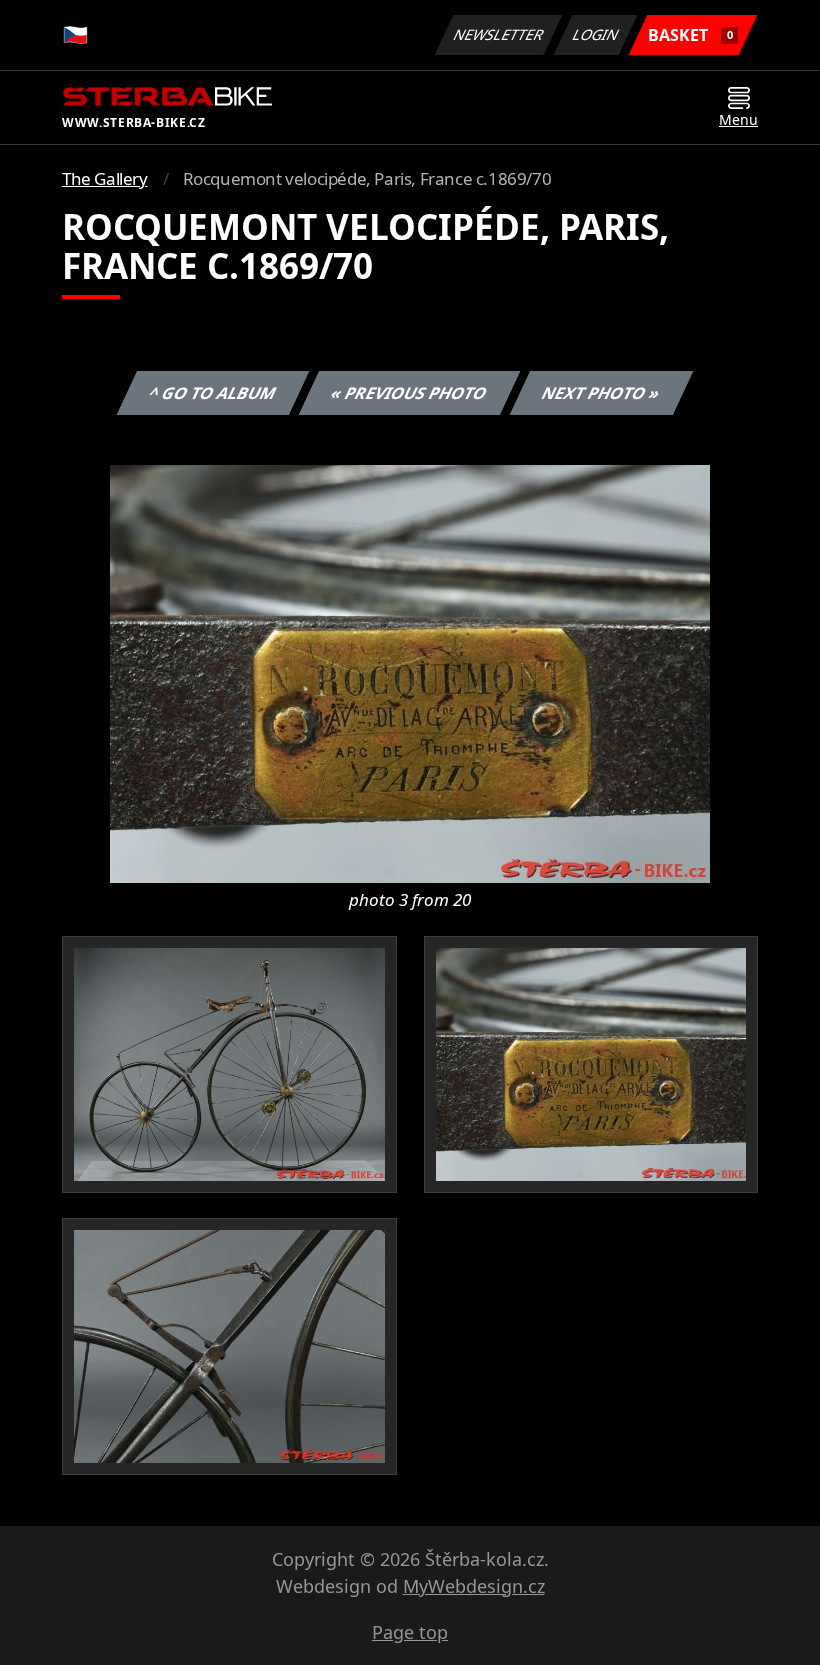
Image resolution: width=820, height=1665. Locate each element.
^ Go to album (213, 393)
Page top (410, 1632)
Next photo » (601, 393)
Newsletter (499, 34)
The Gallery (105, 178)
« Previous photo (409, 393)
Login (596, 34)
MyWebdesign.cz (474, 1586)
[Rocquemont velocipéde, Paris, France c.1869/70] (410, 672)
